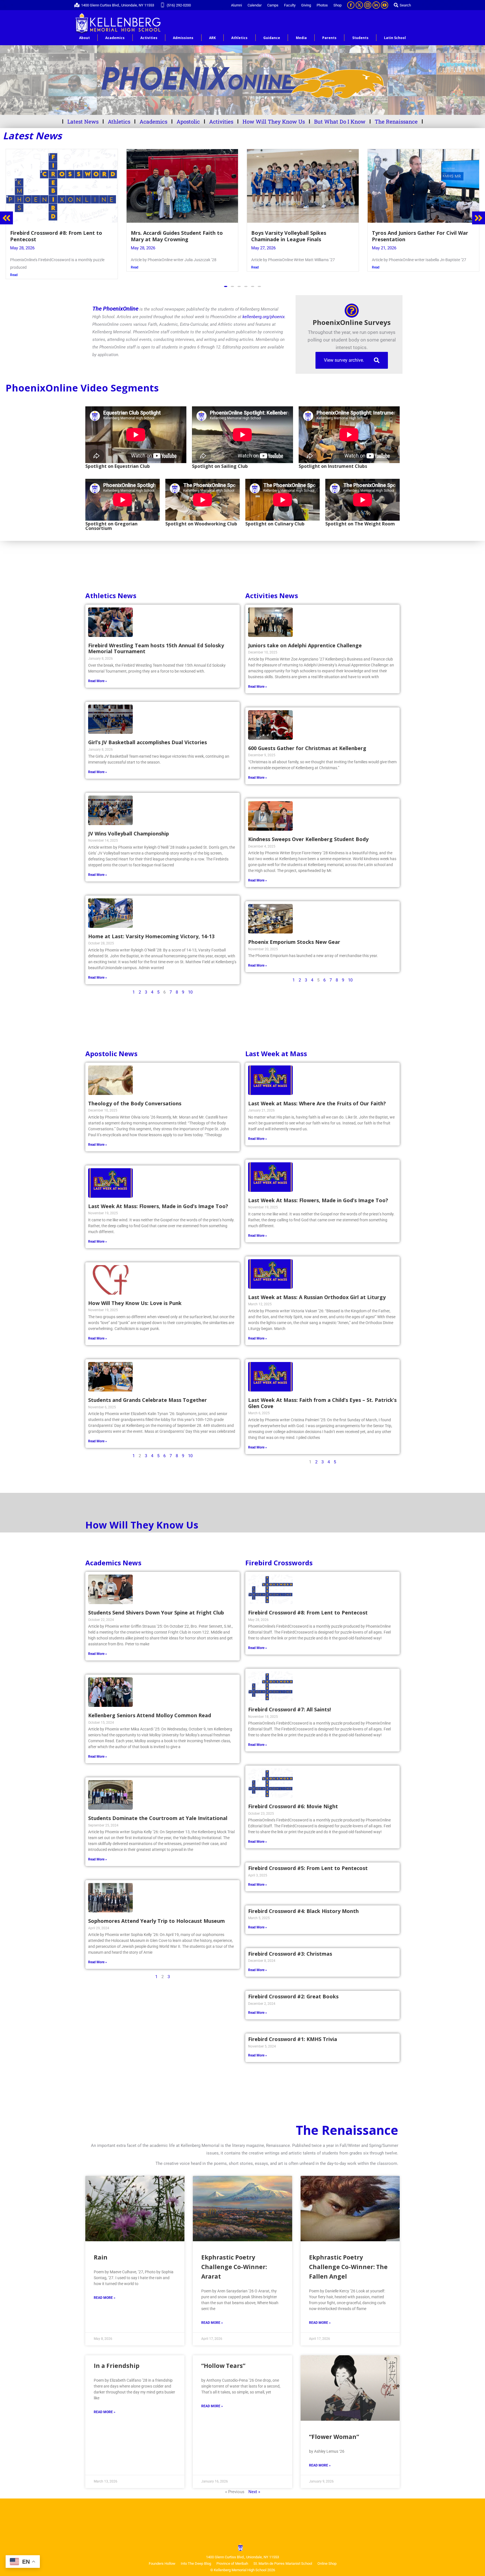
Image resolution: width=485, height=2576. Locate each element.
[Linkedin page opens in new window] (376, 5)
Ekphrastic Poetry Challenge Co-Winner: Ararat (234, 2259)
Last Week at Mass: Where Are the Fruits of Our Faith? (317, 1096)
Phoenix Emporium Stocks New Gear (294, 934)
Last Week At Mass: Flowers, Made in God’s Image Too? (158, 1199)
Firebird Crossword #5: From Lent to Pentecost (308, 1860)
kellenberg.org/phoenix (264, 309)
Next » (254, 2484)
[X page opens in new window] (359, 5)
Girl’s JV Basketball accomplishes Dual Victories (147, 735)
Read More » (98, 673)
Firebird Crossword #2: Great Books (293, 1989)
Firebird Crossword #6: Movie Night (293, 1799)
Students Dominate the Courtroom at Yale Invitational (158, 1810)
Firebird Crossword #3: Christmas (290, 1946)
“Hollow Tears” (223, 2358)
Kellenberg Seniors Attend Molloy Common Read (150, 1708)
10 (190, 985)
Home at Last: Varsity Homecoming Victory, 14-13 (151, 929)
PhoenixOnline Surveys (352, 315)
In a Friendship (117, 2358)
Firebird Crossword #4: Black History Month (303, 1903)
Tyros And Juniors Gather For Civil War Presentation (179, 236)
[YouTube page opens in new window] (385, 5)
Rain (101, 2250)
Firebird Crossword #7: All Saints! (290, 1702)
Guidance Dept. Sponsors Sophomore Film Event (298, 236)
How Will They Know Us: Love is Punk (135, 1295)
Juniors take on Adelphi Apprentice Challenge (305, 638)
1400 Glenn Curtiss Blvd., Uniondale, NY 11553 (118, 5)
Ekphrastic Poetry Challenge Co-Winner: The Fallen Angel (348, 2259)
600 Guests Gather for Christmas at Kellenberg (307, 741)
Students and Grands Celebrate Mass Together (147, 1392)
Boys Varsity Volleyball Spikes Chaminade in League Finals (48, 236)
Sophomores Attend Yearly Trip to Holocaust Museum (156, 1913)
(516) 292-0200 (179, 5)
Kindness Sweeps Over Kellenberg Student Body (308, 832)
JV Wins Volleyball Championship (129, 826)
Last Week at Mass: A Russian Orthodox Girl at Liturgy (317, 1290)
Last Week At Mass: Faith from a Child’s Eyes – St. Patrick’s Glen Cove (322, 1395)
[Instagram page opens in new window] (368, 5)
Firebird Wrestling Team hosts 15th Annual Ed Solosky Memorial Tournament (156, 641)
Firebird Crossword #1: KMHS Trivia (293, 2031)
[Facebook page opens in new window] (351, 5)
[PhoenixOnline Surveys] (352, 303)
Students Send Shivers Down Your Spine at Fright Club (156, 1605)
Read (14, 267)
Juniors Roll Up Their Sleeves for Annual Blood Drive (422, 236)
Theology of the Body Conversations (135, 1096)
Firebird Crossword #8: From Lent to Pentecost (308, 1605)
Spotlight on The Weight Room (360, 516)
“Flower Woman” (334, 2429)
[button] (226, 279)
